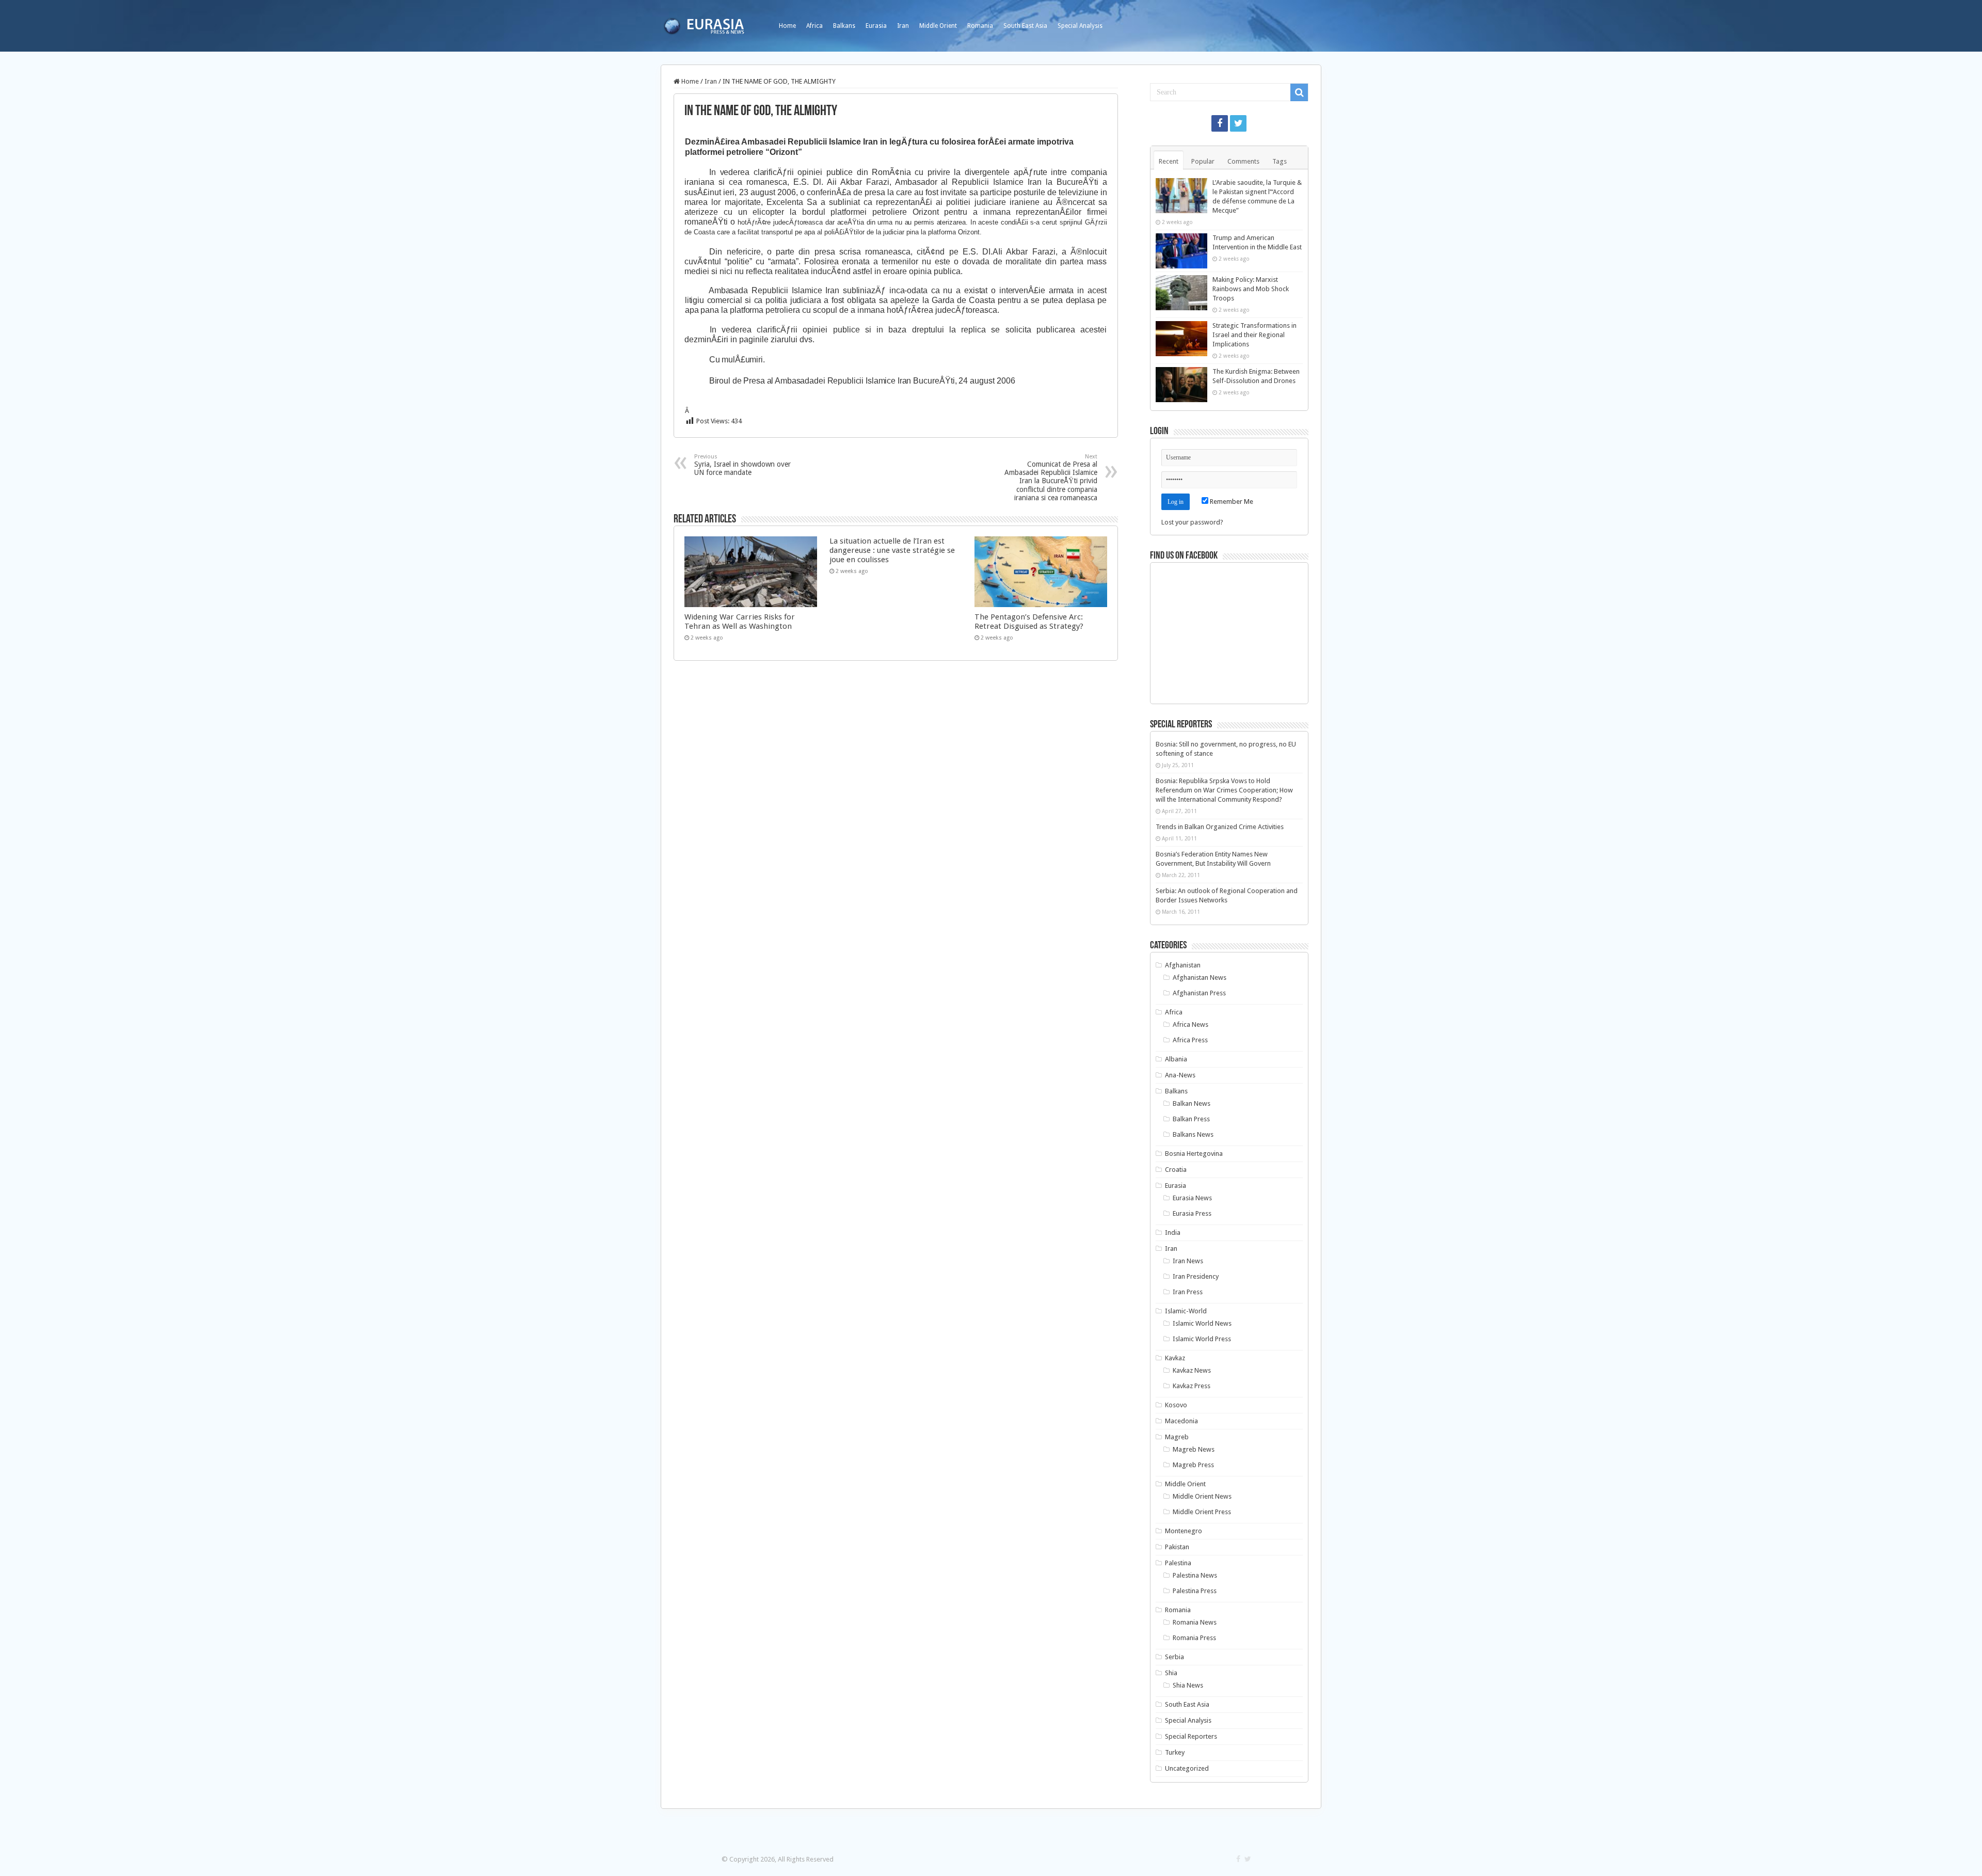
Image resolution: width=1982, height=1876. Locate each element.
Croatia (1176, 1170)
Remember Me (1231, 502)
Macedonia (1181, 1421)
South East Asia (1025, 26)
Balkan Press (1191, 1119)
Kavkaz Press (1192, 1386)
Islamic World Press (1202, 1339)
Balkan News (1192, 1103)
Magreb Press (1193, 1465)
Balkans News (1193, 1134)
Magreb (1177, 1437)
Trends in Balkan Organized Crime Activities (1220, 827)
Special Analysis (1080, 26)
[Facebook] (1220, 123)
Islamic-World (1186, 1311)
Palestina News (1195, 1575)
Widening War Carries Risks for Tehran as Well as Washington (740, 622)
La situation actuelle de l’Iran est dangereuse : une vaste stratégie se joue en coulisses (892, 550)
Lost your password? (1192, 522)
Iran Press (1188, 1292)
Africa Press (1190, 1040)
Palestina (1178, 1563)
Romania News (1195, 1622)
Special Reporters (1191, 1736)
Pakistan (1177, 1547)
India (1173, 1233)
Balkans (844, 26)
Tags (1280, 161)
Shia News (1188, 1685)
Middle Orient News (1202, 1496)
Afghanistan (1183, 965)
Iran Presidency (1196, 1276)
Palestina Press (1195, 1591)
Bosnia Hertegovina (1194, 1154)
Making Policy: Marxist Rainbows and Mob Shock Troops (1251, 289)
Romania (980, 26)
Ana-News (1180, 1075)
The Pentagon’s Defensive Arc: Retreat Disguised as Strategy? (1029, 622)
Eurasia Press (1192, 1213)
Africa (814, 26)
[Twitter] (1238, 123)
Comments (1243, 161)
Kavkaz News (1192, 1370)
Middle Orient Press (1202, 1512)
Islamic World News (1202, 1323)
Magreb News (1194, 1449)
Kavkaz (1175, 1358)
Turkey (1175, 1752)
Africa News (1190, 1024)
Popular (1203, 161)
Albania (1176, 1059)
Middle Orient (938, 26)
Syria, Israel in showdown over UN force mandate (742, 465)
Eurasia (876, 26)
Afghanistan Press (1199, 993)
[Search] (1299, 92)
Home (787, 26)
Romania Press (1194, 1638)
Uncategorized (1187, 1768)
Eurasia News (1192, 1198)
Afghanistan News (1200, 977)
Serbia (1174, 1657)
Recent (1169, 161)
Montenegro (1184, 1531)
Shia (1171, 1673)
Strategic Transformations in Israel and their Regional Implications (1254, 335)
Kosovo (1176, 1405)
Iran (903, 26)
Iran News (1188, 1261)
